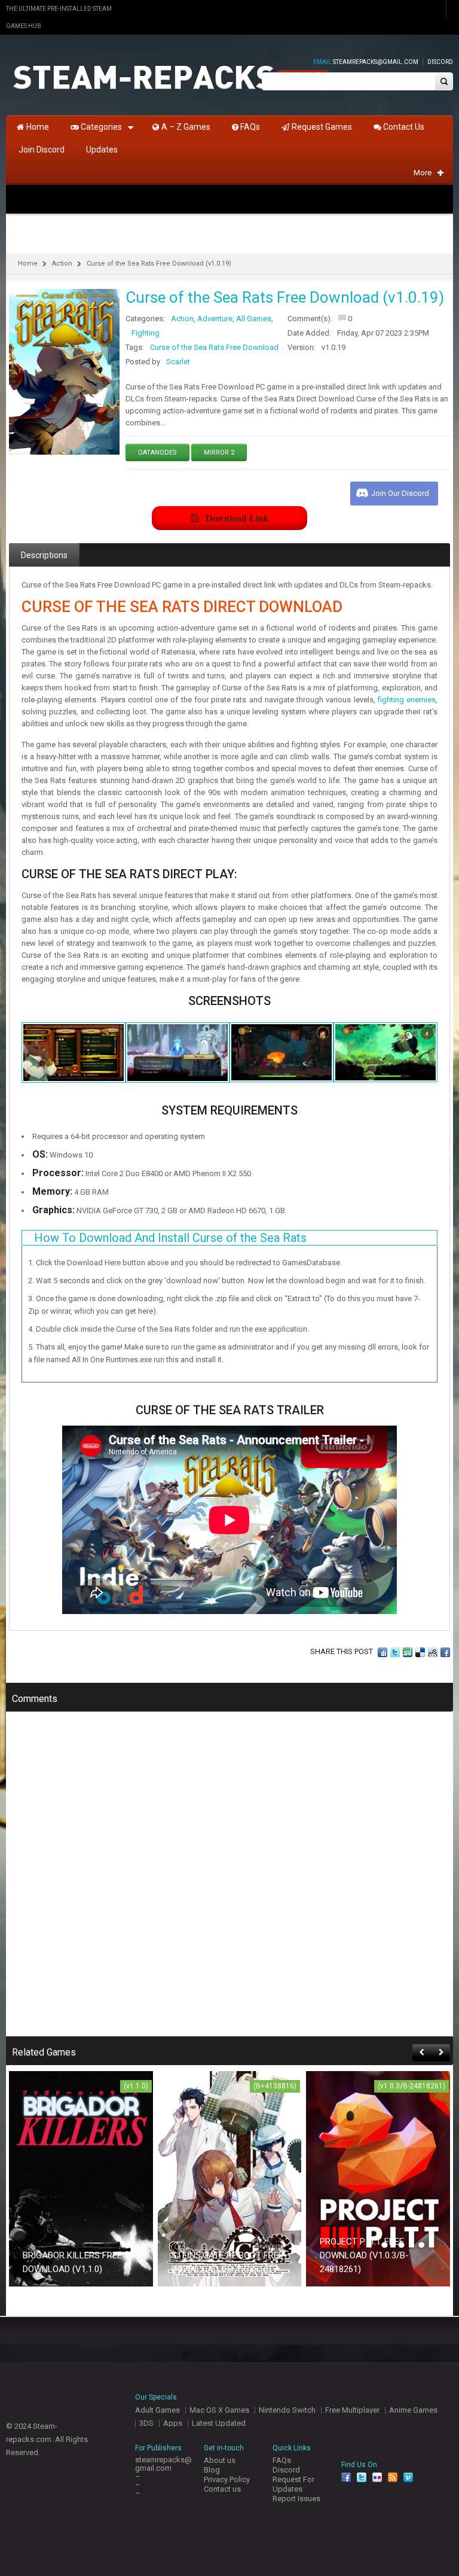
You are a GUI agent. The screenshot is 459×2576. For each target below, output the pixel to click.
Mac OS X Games (219, 2410)
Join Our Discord (400, 493)
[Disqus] (229, 1882)
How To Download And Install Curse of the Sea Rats (170, 1238)
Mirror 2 (219, 453)
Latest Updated (219, 2423)
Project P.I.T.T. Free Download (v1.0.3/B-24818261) (364, 2255)
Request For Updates (293, 2484)
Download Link (237, 518)
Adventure (215, 319)
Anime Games (413, 2410)
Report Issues (296, 2499)
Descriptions (44, 555)
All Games (254, 319)
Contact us (222, 2489)
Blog (212, 2470)
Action (62, 264)
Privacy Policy (227, 2479)
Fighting (146, 333)
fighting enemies (407, 700)
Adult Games (157, 2410)
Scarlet (178, 362)
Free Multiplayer (352, 2410)
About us (220, 2460)
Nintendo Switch (287, 2410)
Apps (173, 2423)
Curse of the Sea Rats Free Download (214, 347)
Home (28, 264)
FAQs (282, 2460)
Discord (440, 62)
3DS (146, 2423)
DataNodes (157, 453)
